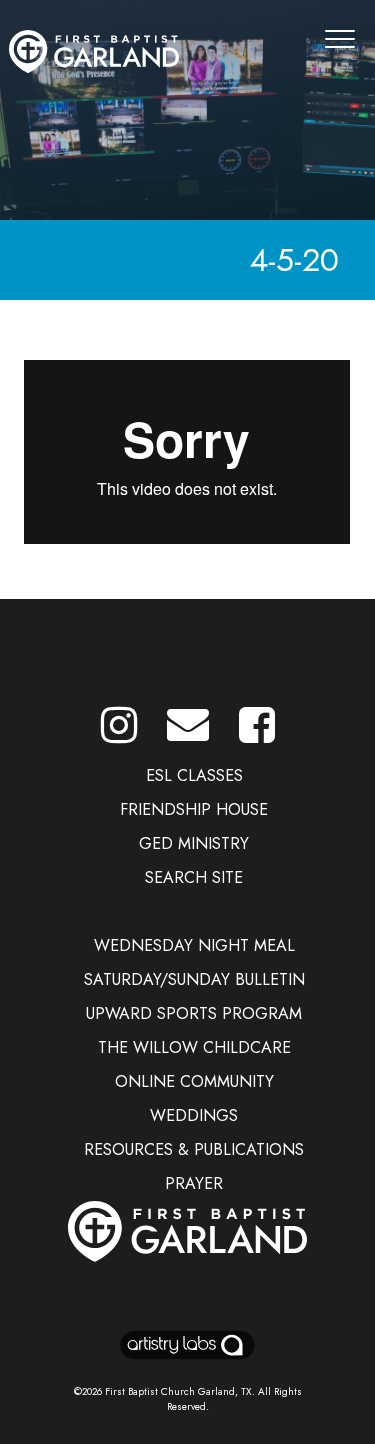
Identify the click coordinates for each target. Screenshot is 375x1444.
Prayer (194, 1183)
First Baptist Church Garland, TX (178, 1391)
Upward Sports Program (194, 1013)
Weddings (194, 1115)
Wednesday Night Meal (194, 945)
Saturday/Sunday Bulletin (194, 979)
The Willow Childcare (194, 1047)
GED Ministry (194, 843)
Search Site (194, 877)
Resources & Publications (194, 1149)
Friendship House (194, 809)
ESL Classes (194, 775)
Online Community (194, 1081)
